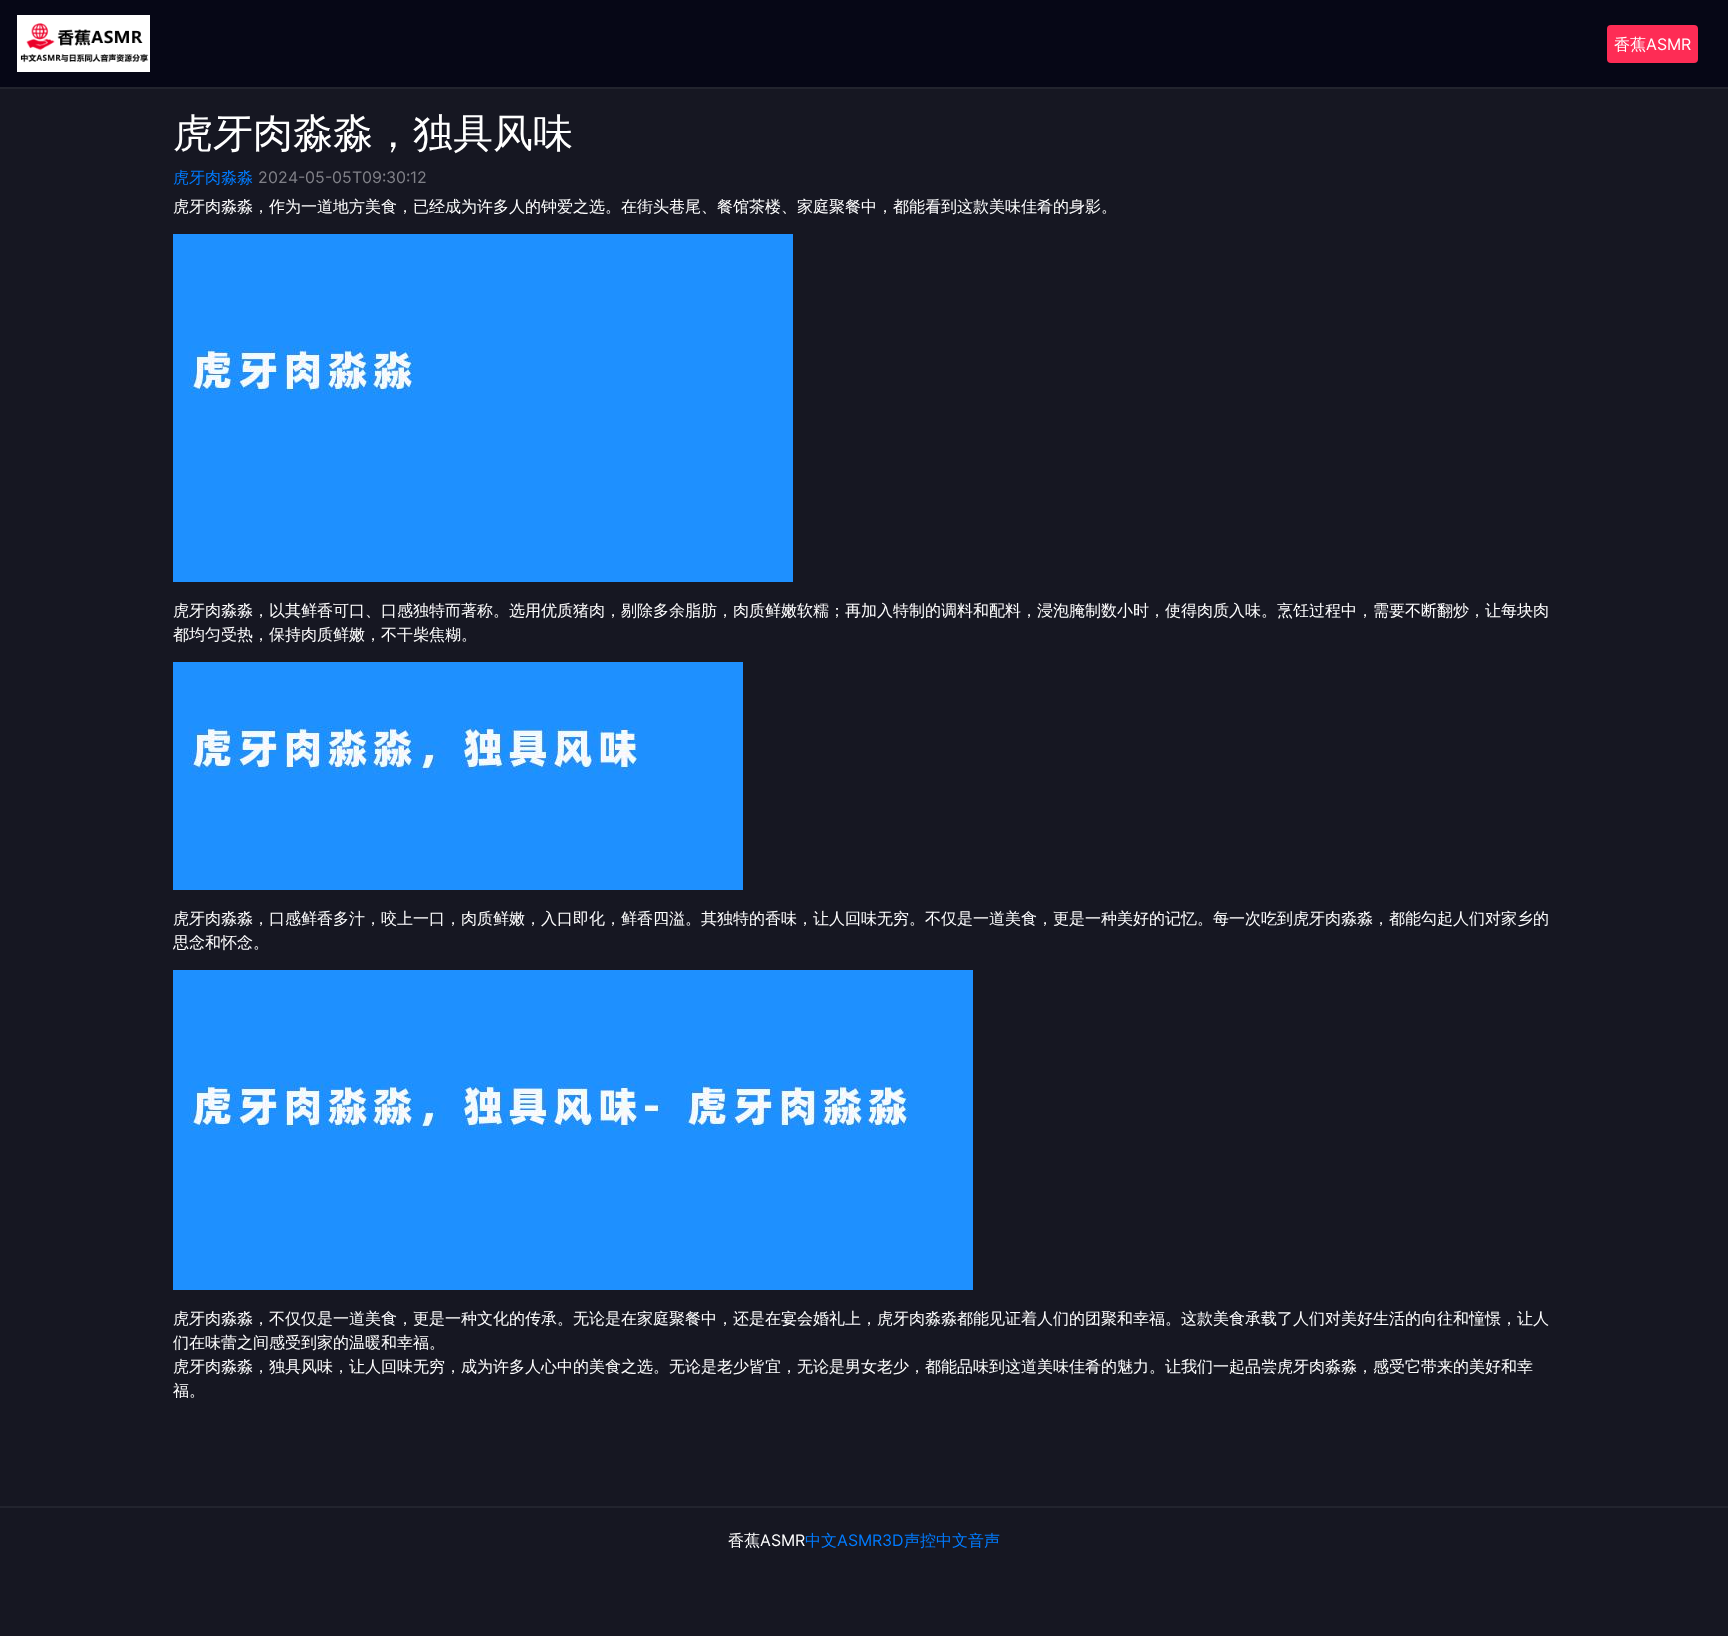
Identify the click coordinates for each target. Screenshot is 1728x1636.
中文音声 (968, 1540)
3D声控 (909, 1540)
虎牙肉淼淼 (213, 177)
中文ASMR (843, 1540)
